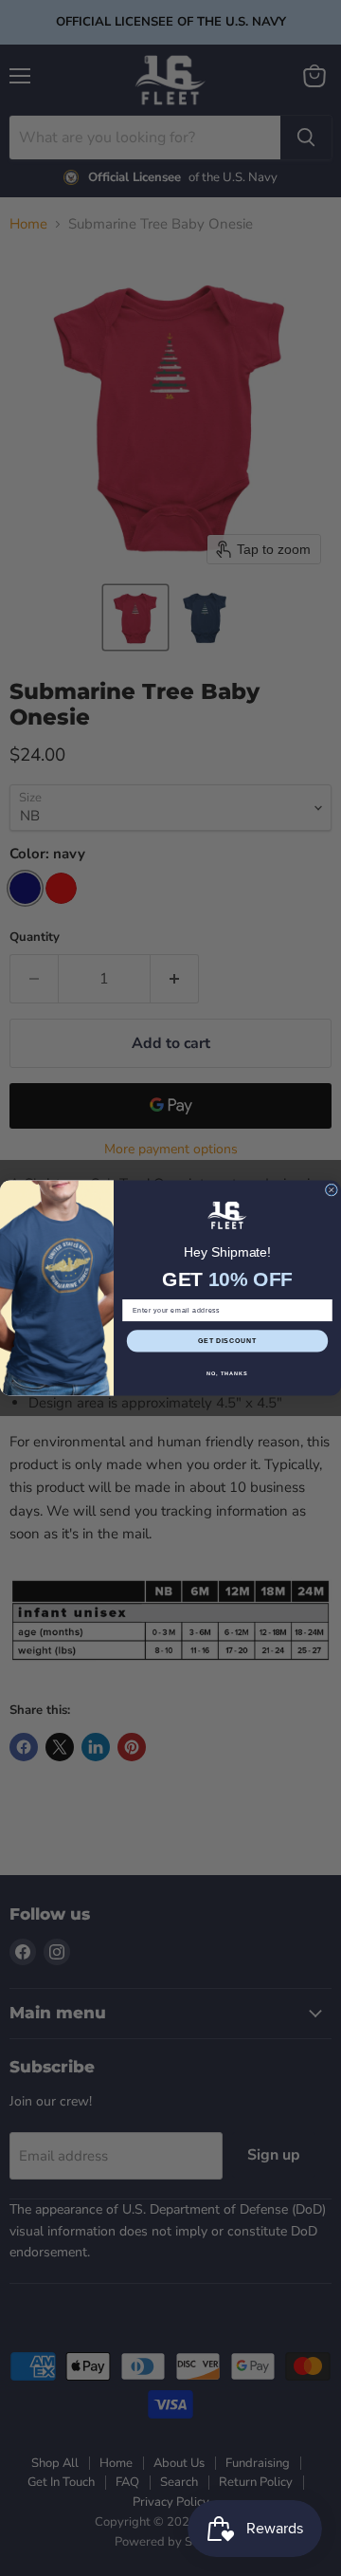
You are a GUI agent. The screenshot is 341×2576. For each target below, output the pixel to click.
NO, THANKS (227, 1373)
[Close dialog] (331, 1190)
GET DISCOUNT (227, 1341)
